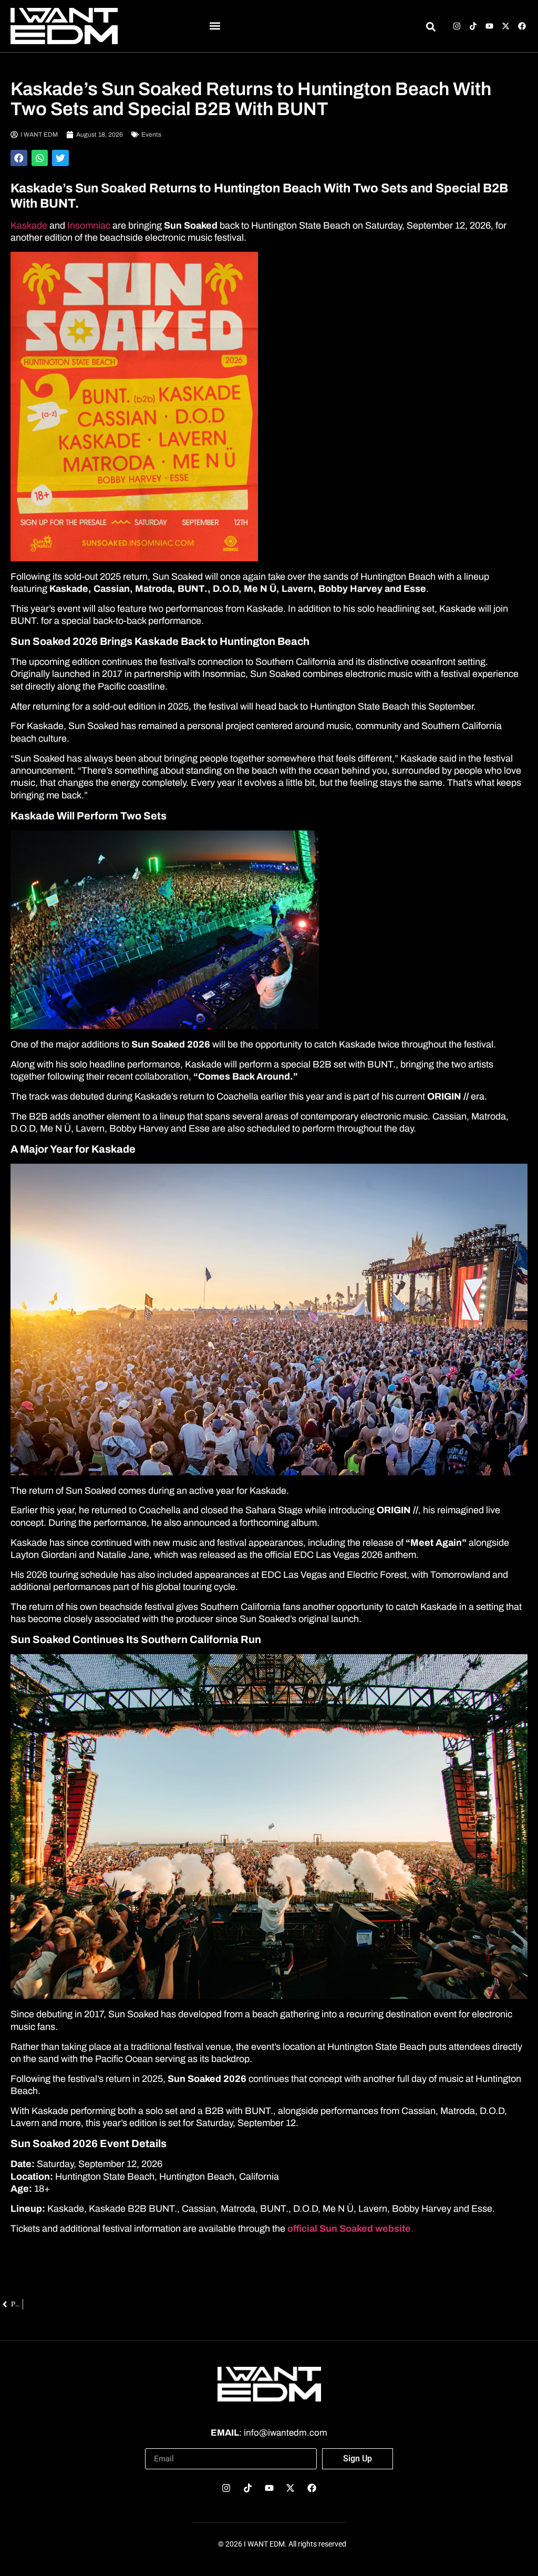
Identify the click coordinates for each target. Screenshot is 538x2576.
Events (151, 135)
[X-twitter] (506, 26)
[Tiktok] (473, 26)
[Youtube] (489, 26)
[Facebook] (522, 26)
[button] (215, 26)
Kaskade (29, 225)
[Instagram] (457, 26)
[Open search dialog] (431, 28)
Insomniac (90, 225)
